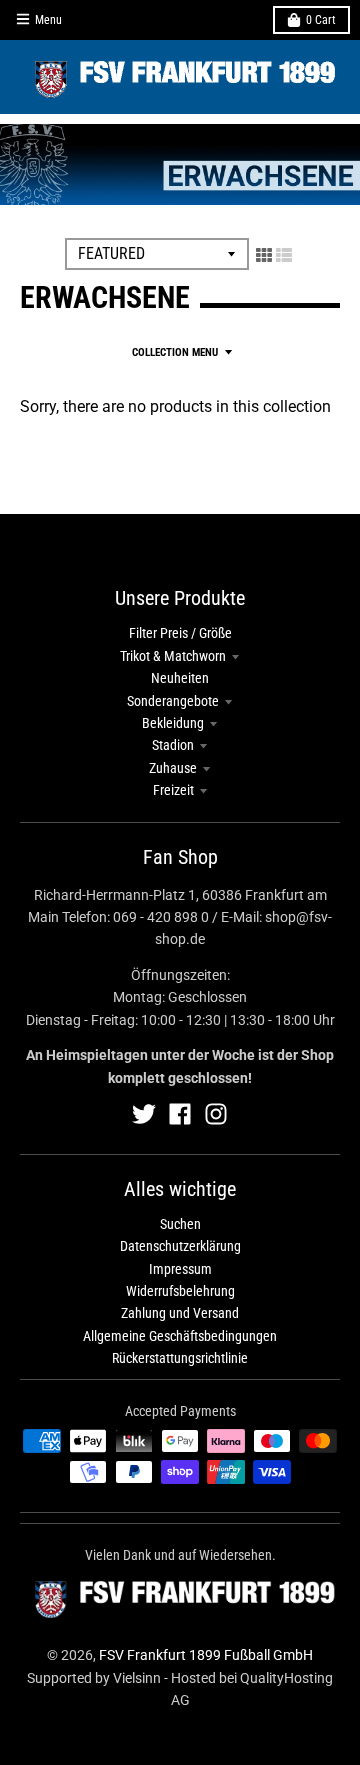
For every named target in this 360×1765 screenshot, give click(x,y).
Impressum (180, 1269)
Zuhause (173, 768)
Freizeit (173, 790)
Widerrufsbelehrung (180, 1291)
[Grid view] (264, 255)
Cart (321, 20)
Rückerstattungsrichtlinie (180, 1358)
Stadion (173, 745)
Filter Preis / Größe (180, 633)
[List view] (284, 255)
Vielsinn (137, 1678)
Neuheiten (180, 678)
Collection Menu (175, 352)
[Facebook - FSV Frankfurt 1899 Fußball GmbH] (180, 1114)
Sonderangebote (173, 701)
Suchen (180, 1224)
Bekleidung (173, 723)
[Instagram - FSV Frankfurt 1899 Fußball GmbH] (216, 1114)
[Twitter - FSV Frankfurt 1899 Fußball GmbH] (144, 1114)
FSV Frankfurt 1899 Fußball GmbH (206, 1655)
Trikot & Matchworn (173, 656)
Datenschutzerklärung (180, 1246)
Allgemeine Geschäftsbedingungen (180, 1336)
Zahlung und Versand (180, 1313)
